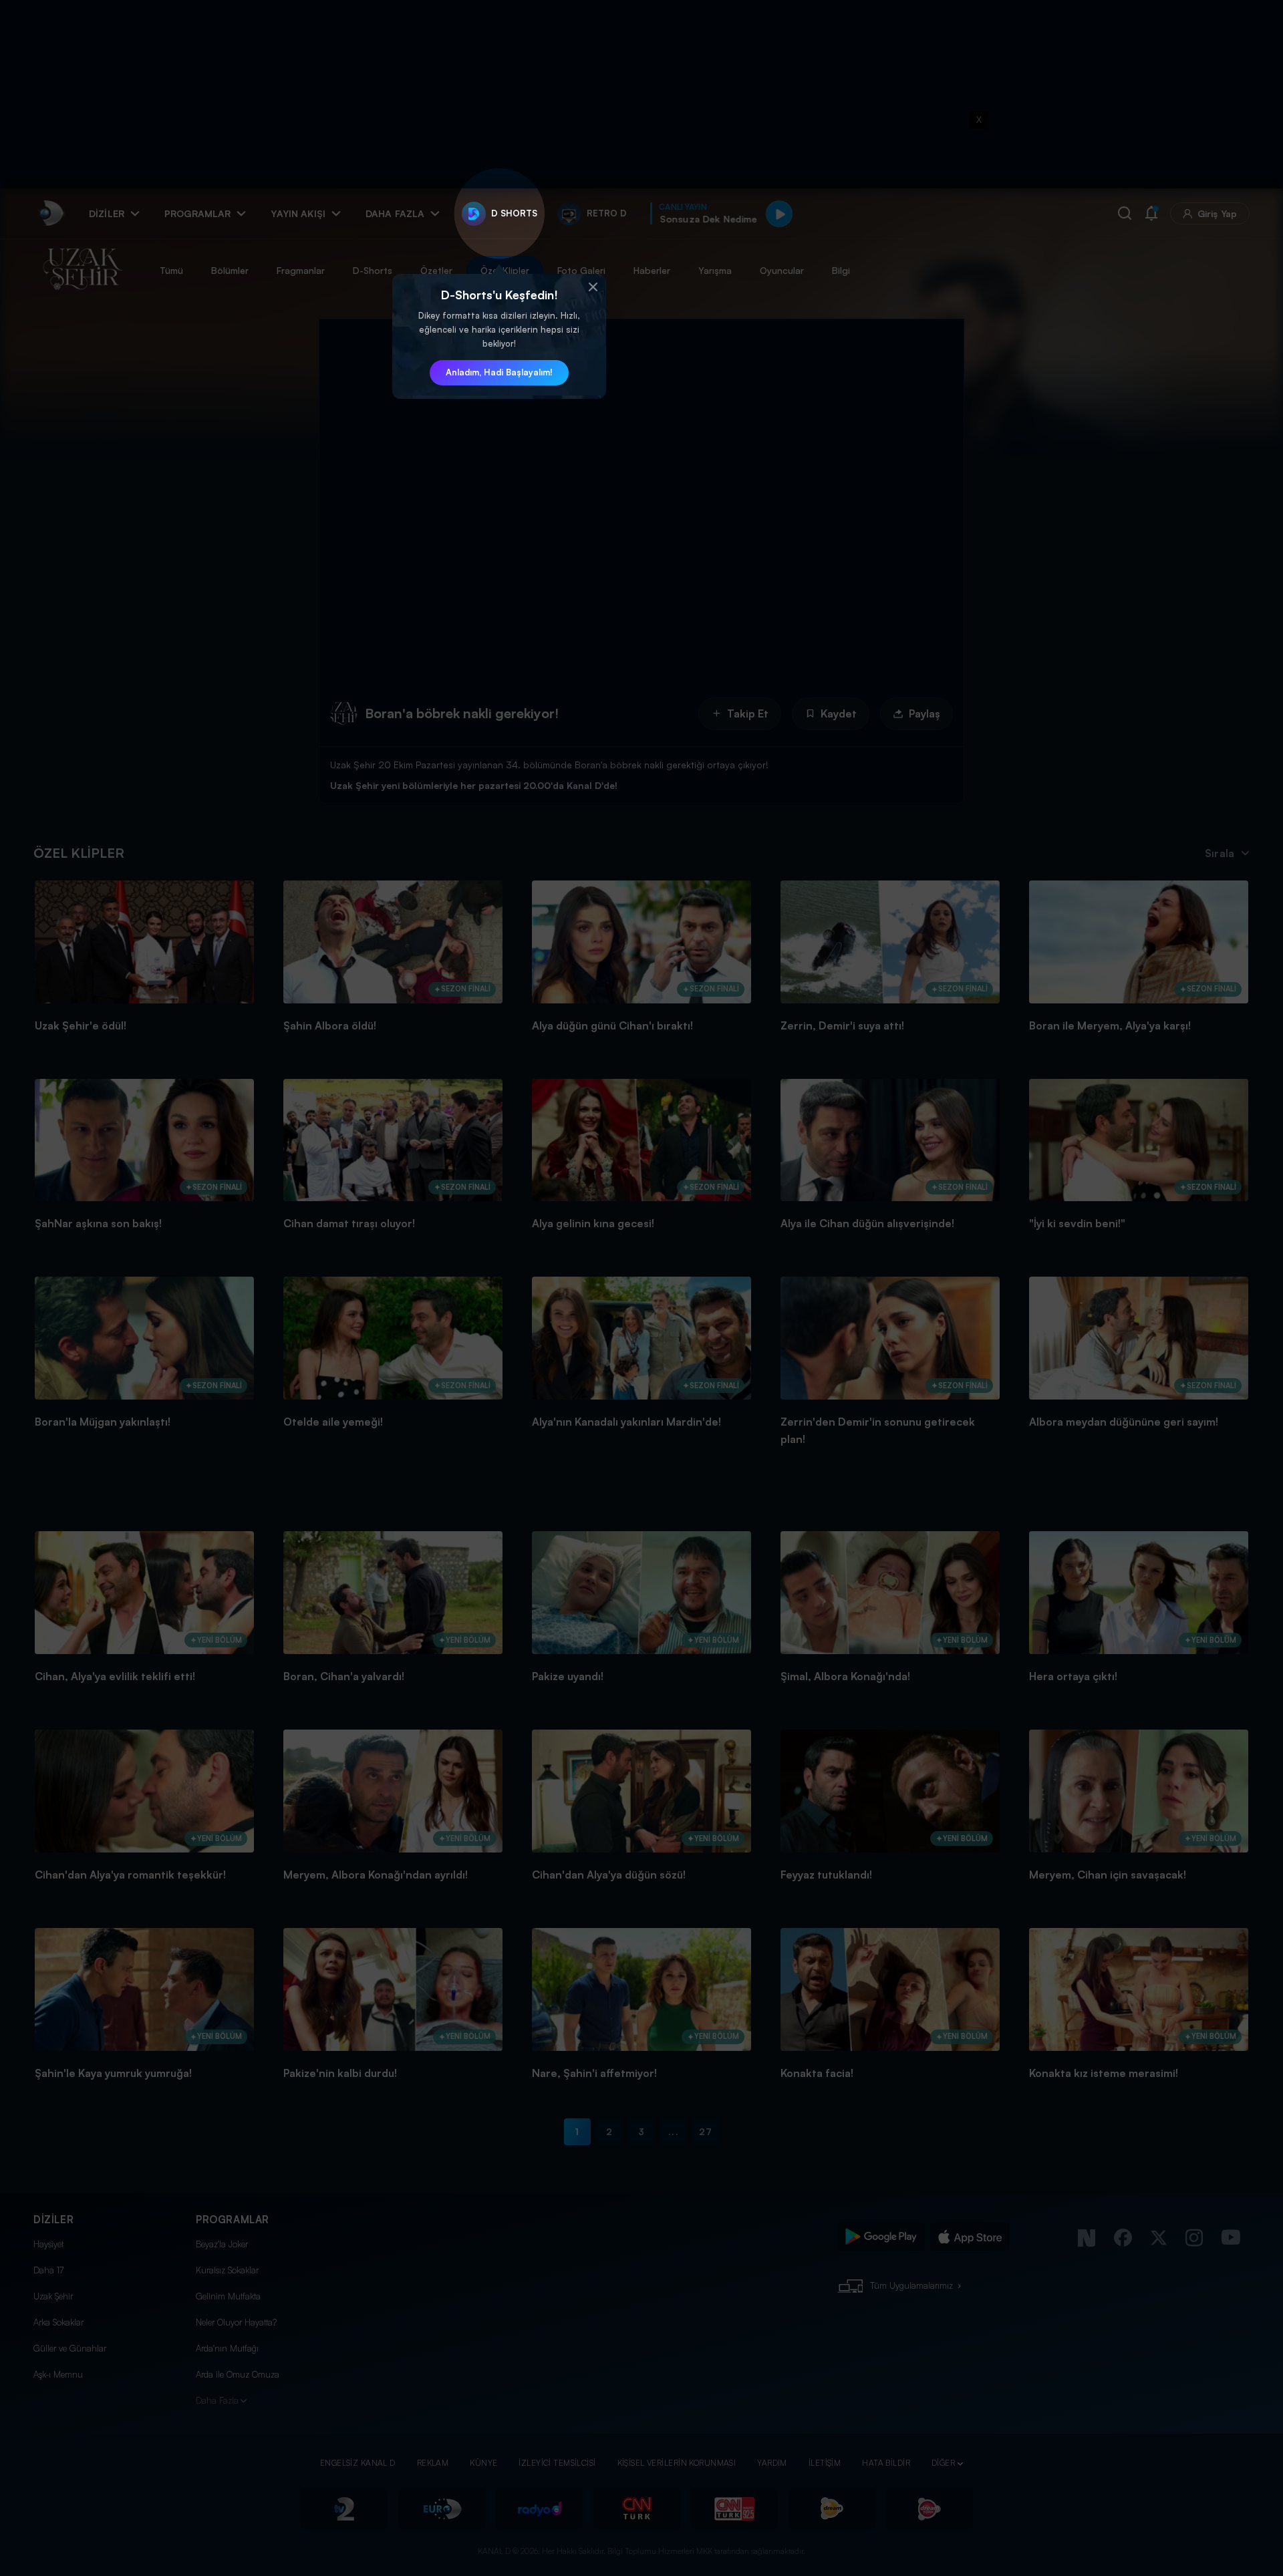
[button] (593, 287)
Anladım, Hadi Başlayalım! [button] (499, 372)
